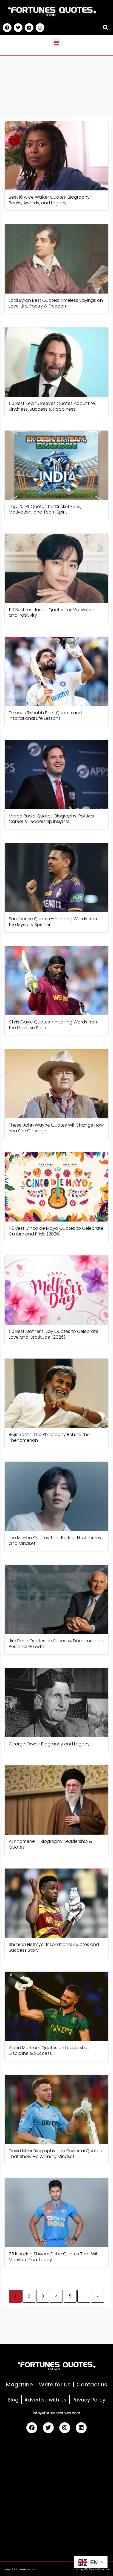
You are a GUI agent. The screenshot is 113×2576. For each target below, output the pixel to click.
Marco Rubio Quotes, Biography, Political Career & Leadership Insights (52, 819)
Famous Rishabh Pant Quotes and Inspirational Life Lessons (45, 716)
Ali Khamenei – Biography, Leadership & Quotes (50, 1844)
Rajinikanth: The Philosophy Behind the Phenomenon (49, 1437)
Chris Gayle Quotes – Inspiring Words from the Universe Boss (54, 1025)
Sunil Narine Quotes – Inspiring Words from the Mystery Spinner (54, 922)
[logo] (52, 12)
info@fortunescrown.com (56, 2413)
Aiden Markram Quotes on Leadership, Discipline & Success (49, 2050)
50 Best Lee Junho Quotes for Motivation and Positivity (52, 613)
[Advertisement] (56, 2495)
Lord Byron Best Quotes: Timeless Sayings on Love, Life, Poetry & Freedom (56, 303)
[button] (105, 28)
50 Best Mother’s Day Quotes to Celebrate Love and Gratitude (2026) (54, 1334)
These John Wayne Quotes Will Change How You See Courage (56, 1128)
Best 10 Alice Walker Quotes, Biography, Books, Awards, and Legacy (50, 200)
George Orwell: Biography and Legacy (49, 1744)
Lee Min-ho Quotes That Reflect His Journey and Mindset (55, 1541)
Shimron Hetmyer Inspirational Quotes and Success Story (54, 1947)
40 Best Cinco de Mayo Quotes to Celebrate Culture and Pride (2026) (56, 1231)
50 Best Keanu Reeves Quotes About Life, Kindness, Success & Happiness (52, 406)
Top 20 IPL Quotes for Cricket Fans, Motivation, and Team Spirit (45, 509)
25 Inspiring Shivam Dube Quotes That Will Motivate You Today (53, 2257)
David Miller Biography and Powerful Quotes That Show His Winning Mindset (55, 2154)
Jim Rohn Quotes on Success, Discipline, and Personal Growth (56, 1644)
